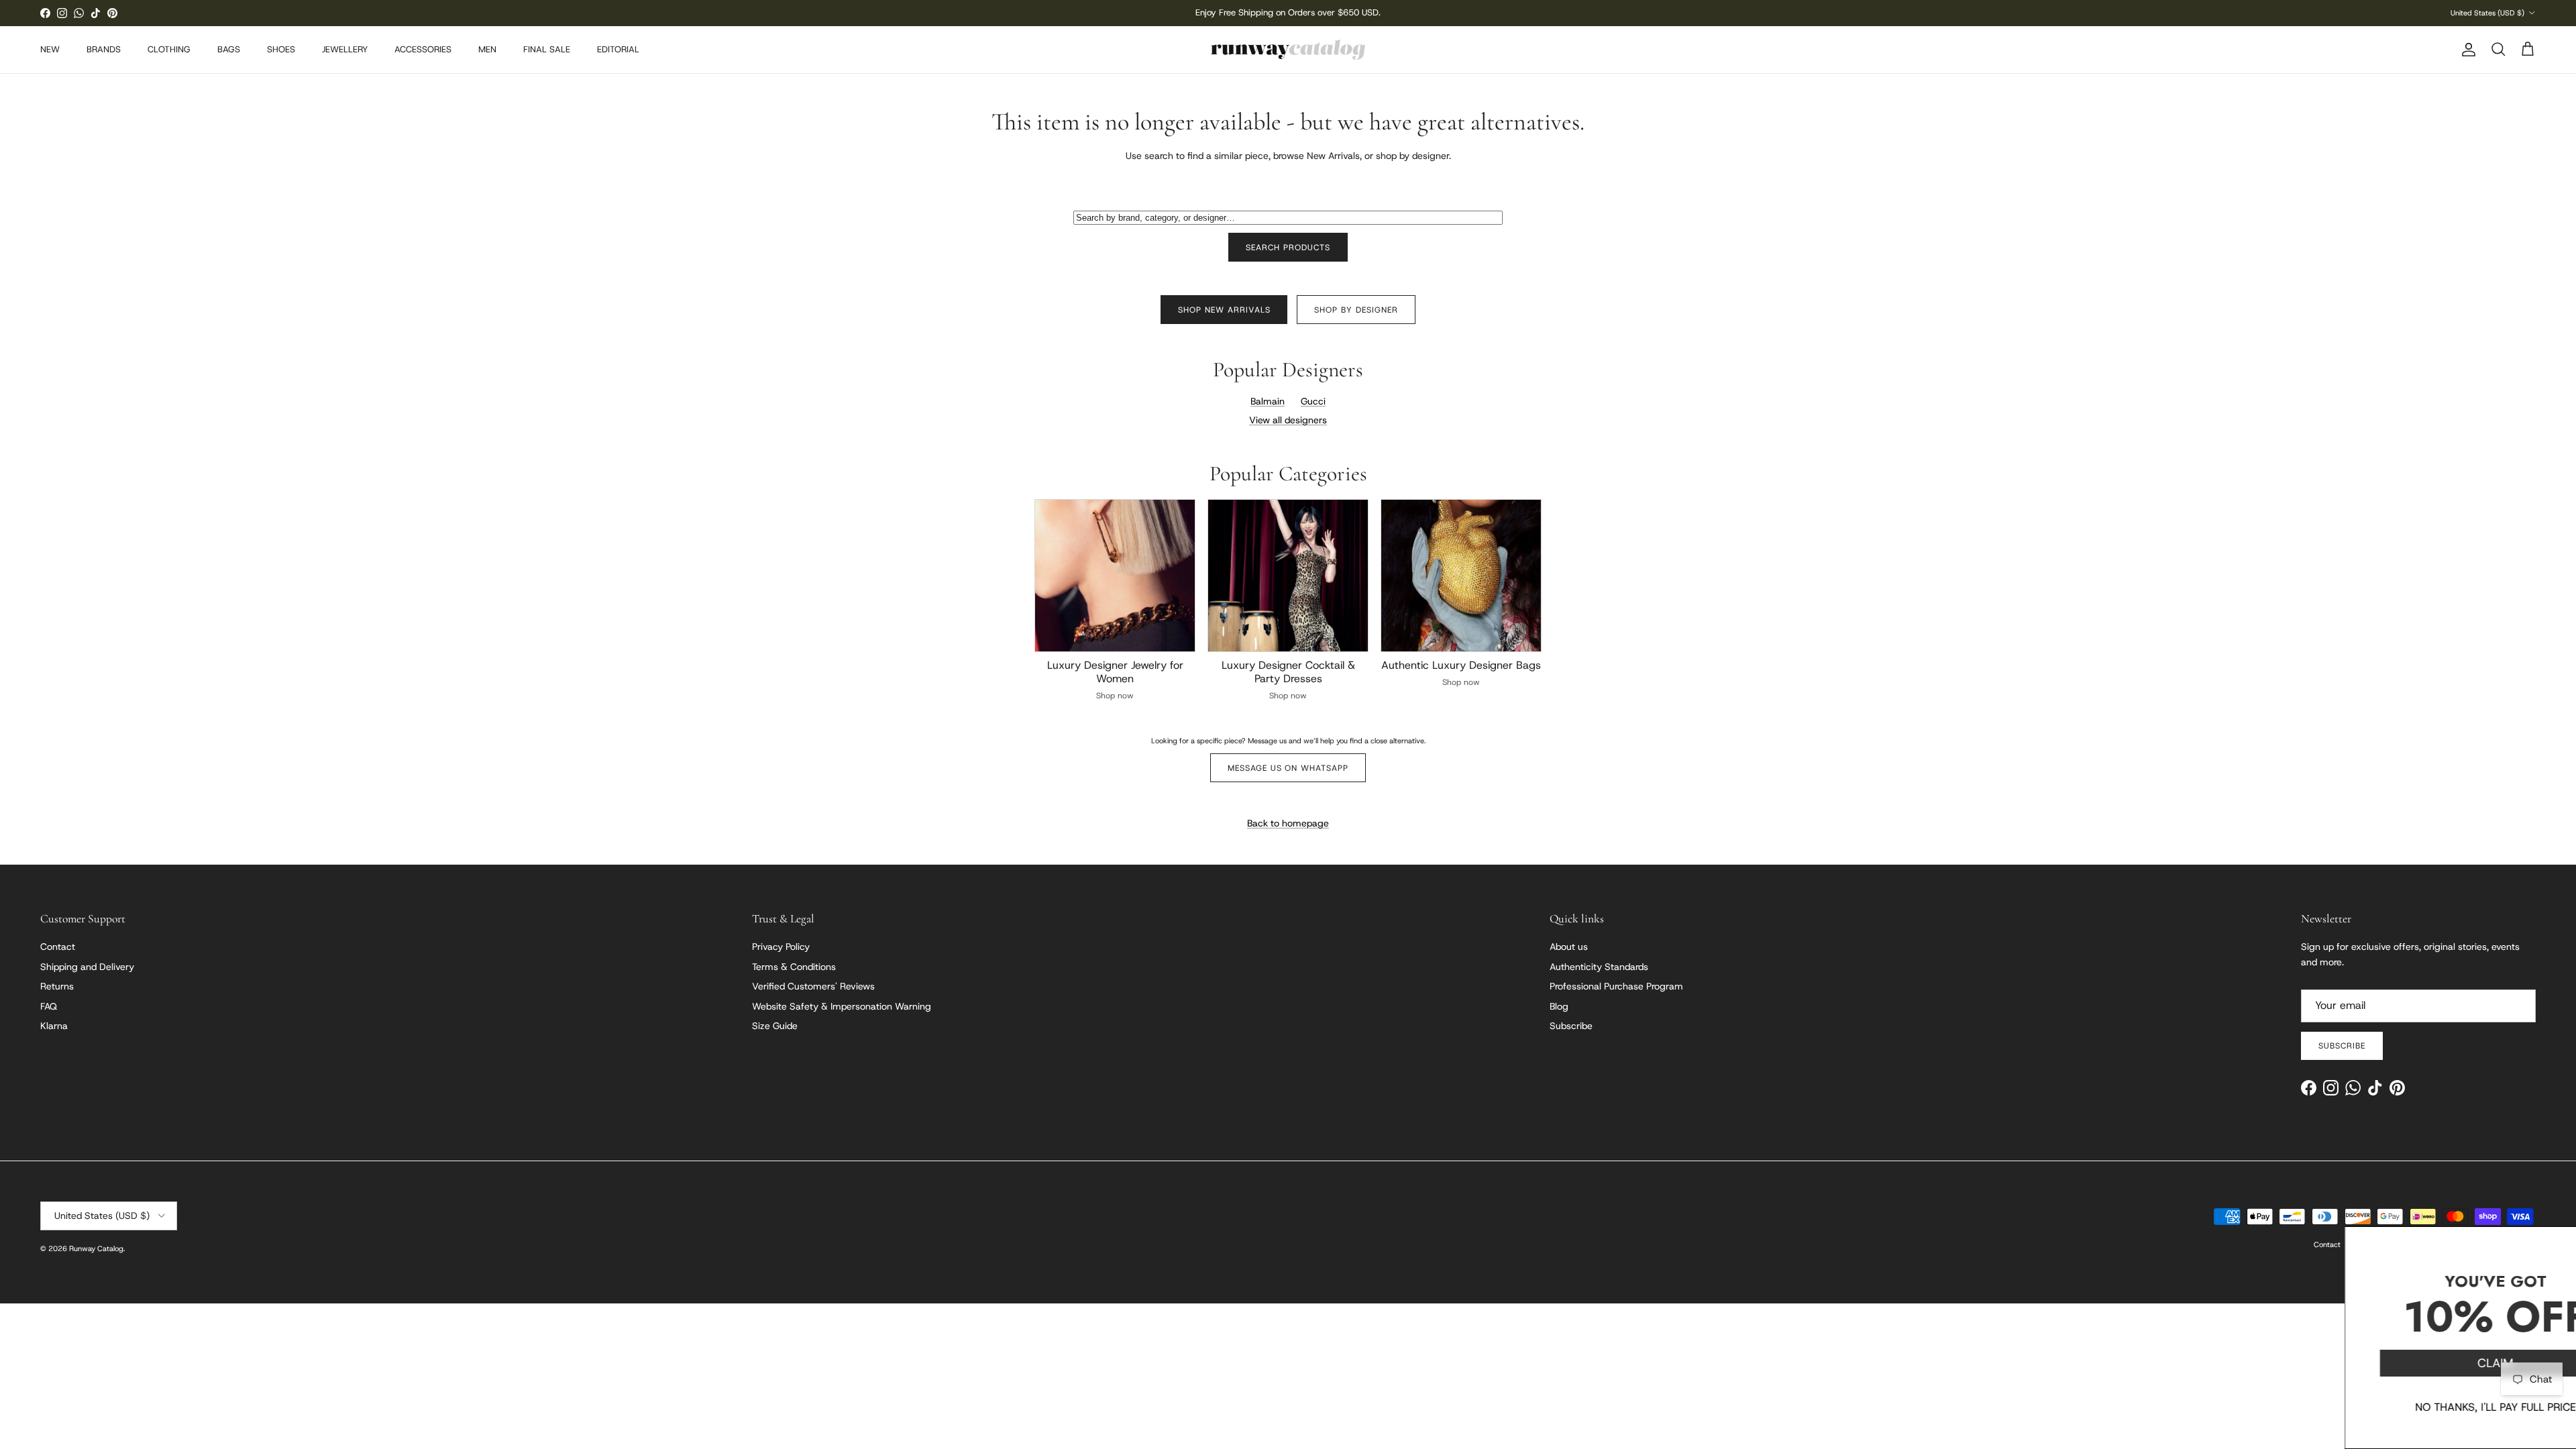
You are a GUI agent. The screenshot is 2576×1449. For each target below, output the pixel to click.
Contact (58, 947)
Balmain (1268, 401)
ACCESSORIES (423, 49)
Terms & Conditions (794, 967)
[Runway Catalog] (1288, 50)
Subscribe (1571, 1026)
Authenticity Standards (1599, 967)
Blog (1559, 1006)
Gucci (1313, 401)
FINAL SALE (547, 49)
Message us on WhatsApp (1288, 768)
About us (1569, 947)
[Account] (2466, 50)
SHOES (281, 49)
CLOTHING (169, 49)
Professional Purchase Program (1616, 986)
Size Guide (775, 1026)
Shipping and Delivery (87, 967)
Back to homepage (1288, 823)
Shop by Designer (1356, 310)
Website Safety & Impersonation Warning (842, 1006)
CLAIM (2425, 1363)
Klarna (54, 1026)
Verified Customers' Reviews (813, 986)
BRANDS (104, 49)
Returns (57, 986)
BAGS (229, 49)
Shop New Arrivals (1224, 310)
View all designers (1288, 420)
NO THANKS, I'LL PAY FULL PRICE (2425, 1407)
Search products (1288, 248)
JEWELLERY (345, 49)
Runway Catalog (96, 1248)
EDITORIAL (618, 49)
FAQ (49, 1006)
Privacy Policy (781, 947)
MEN (487, 49)
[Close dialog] (2559, 1243)
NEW (50, 49)
